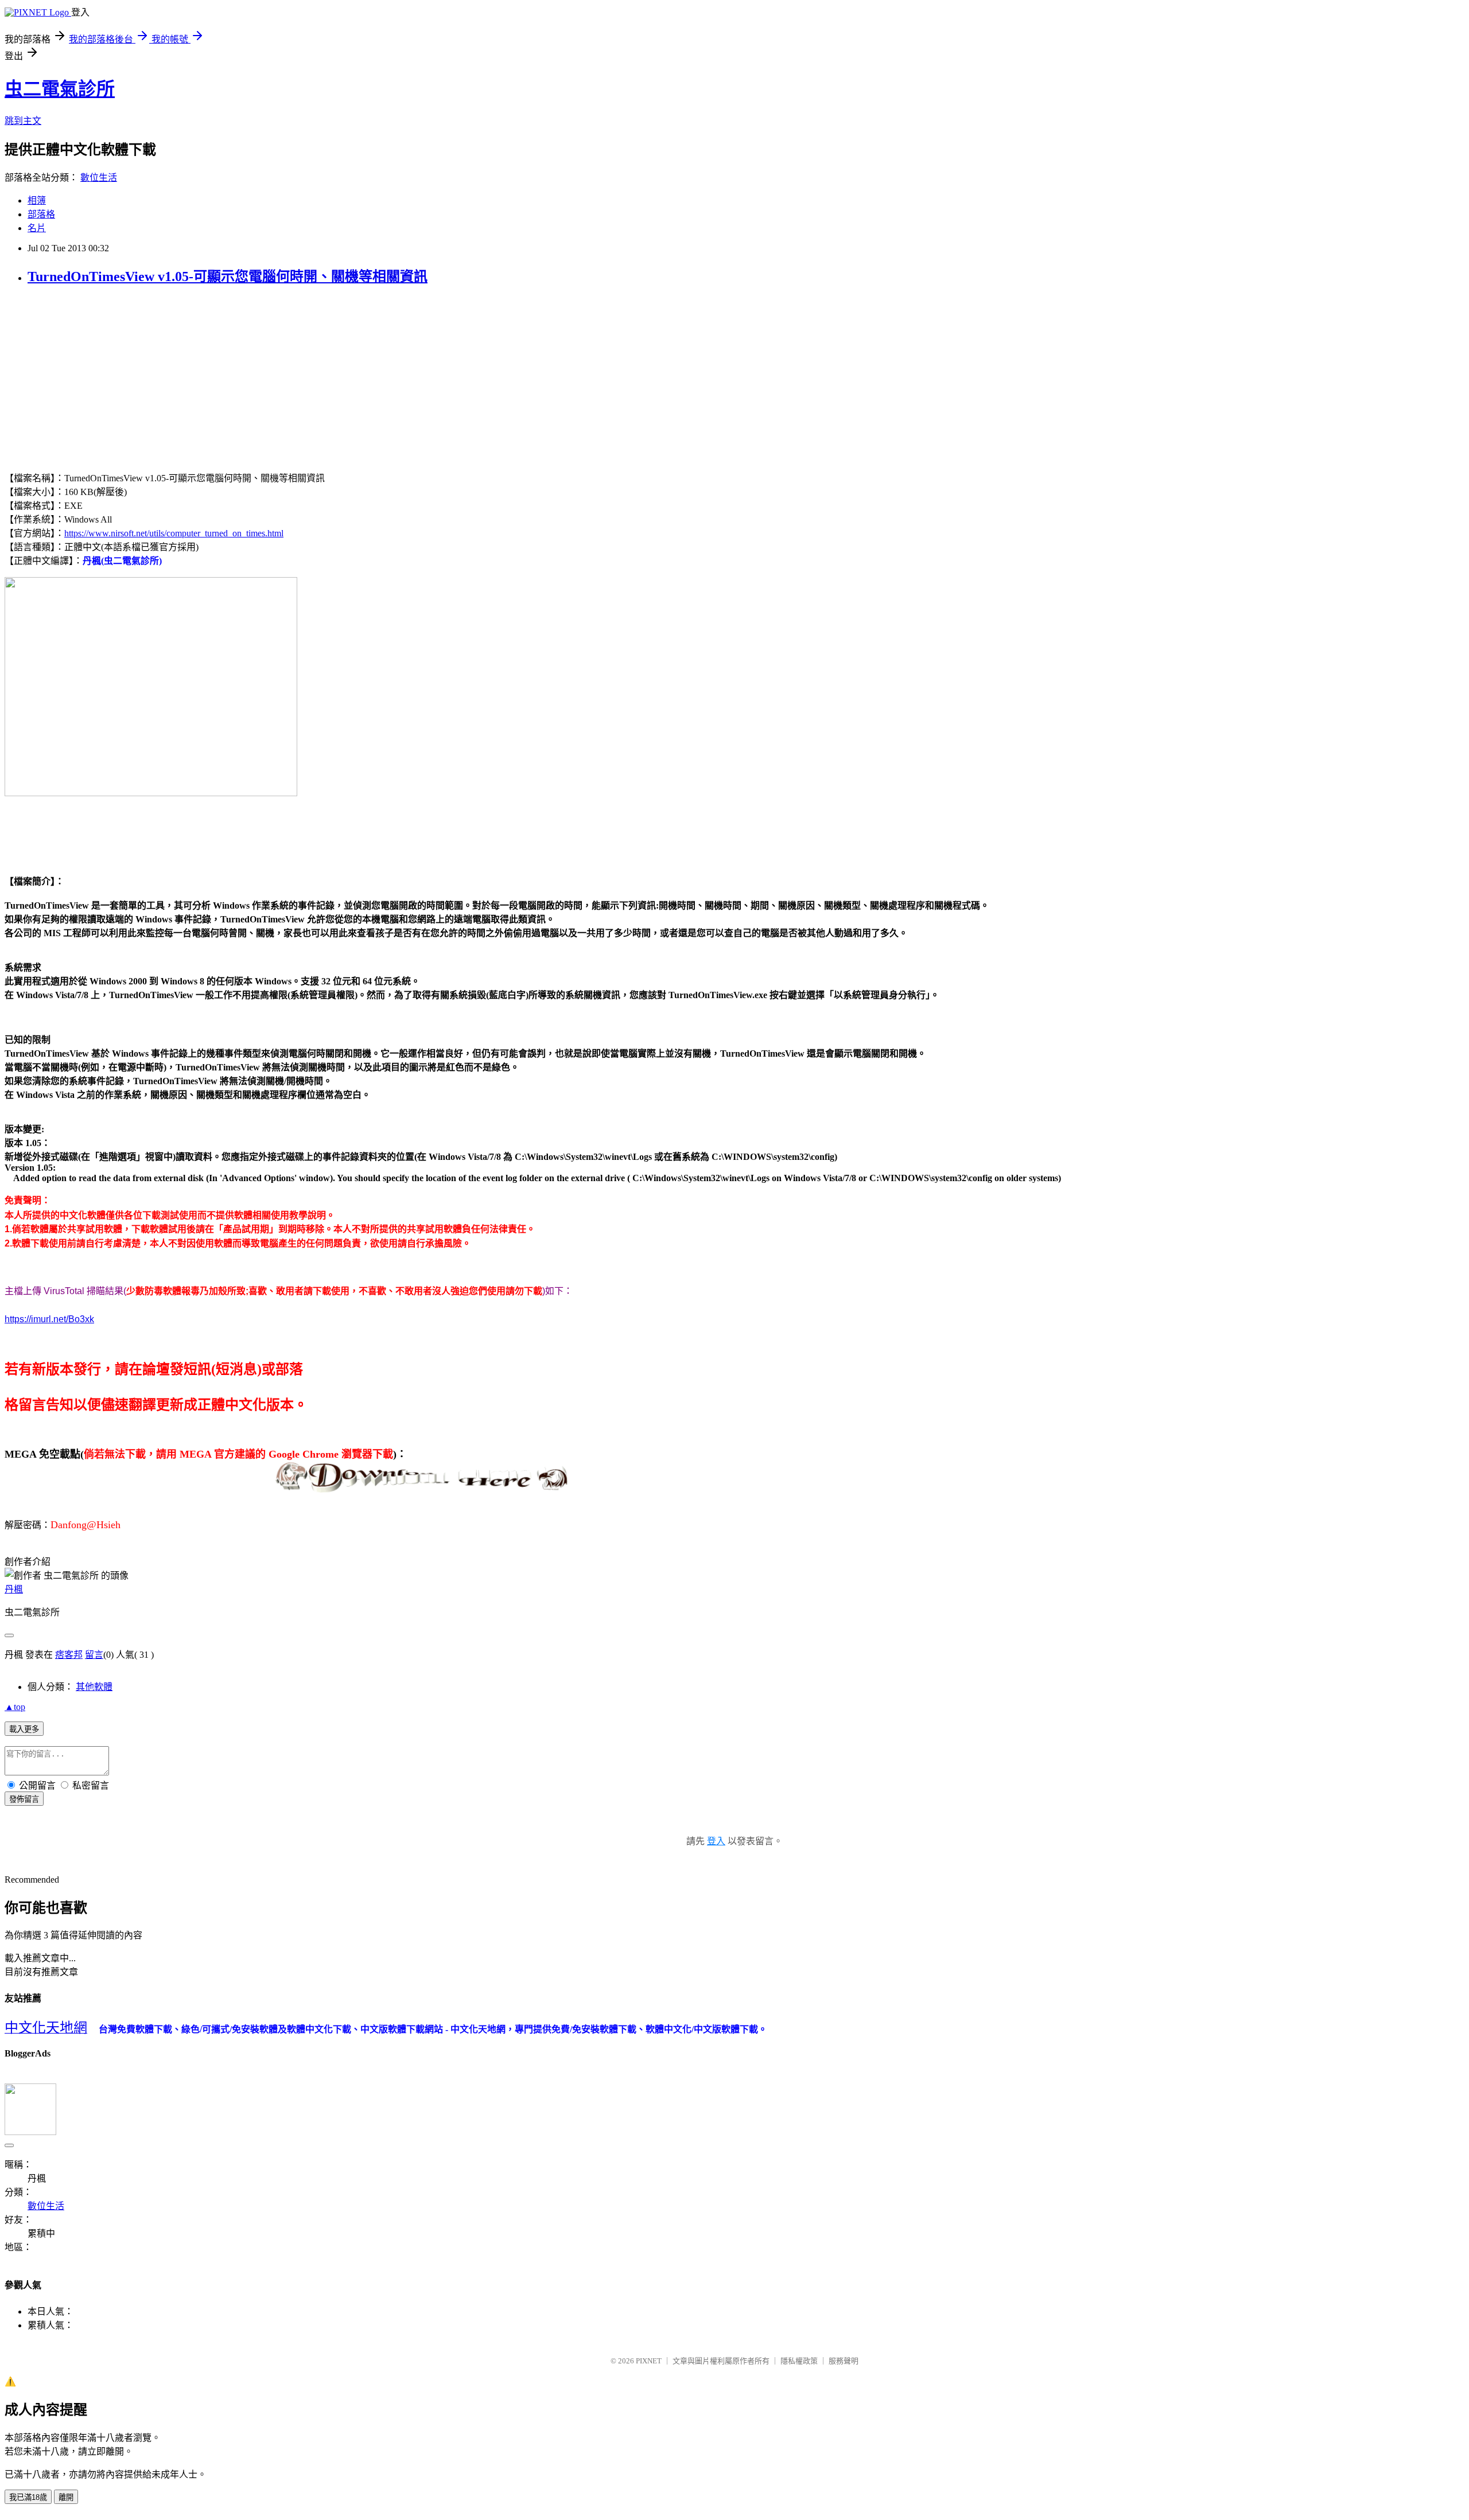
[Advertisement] (101, 377)
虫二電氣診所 (60, 89)
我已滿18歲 (28, 2497)
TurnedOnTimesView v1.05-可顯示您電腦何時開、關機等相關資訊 (228, 276)
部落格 (41, 214)
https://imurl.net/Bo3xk (49, 1319)
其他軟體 (94, 1687)
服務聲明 (844, 2361)
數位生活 (99, 178)
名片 (37, 228)
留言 (94, 1655)
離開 (66, 2497)
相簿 (37, 200)
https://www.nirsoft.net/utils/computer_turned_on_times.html (174, 533)
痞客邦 (69, 1655)
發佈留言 (24, 1799)
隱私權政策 (799, 2361)
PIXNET (649, 2361)
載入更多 (24, 1729)
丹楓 (14, 1589)
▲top (15, 1707)
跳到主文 (23, 121)
